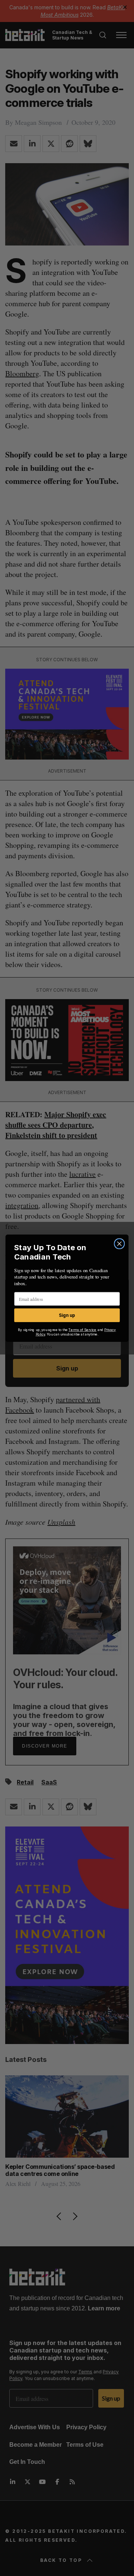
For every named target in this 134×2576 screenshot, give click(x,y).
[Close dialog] (119, 1243)
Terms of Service (82, 1330)
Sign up (67, 1315)
